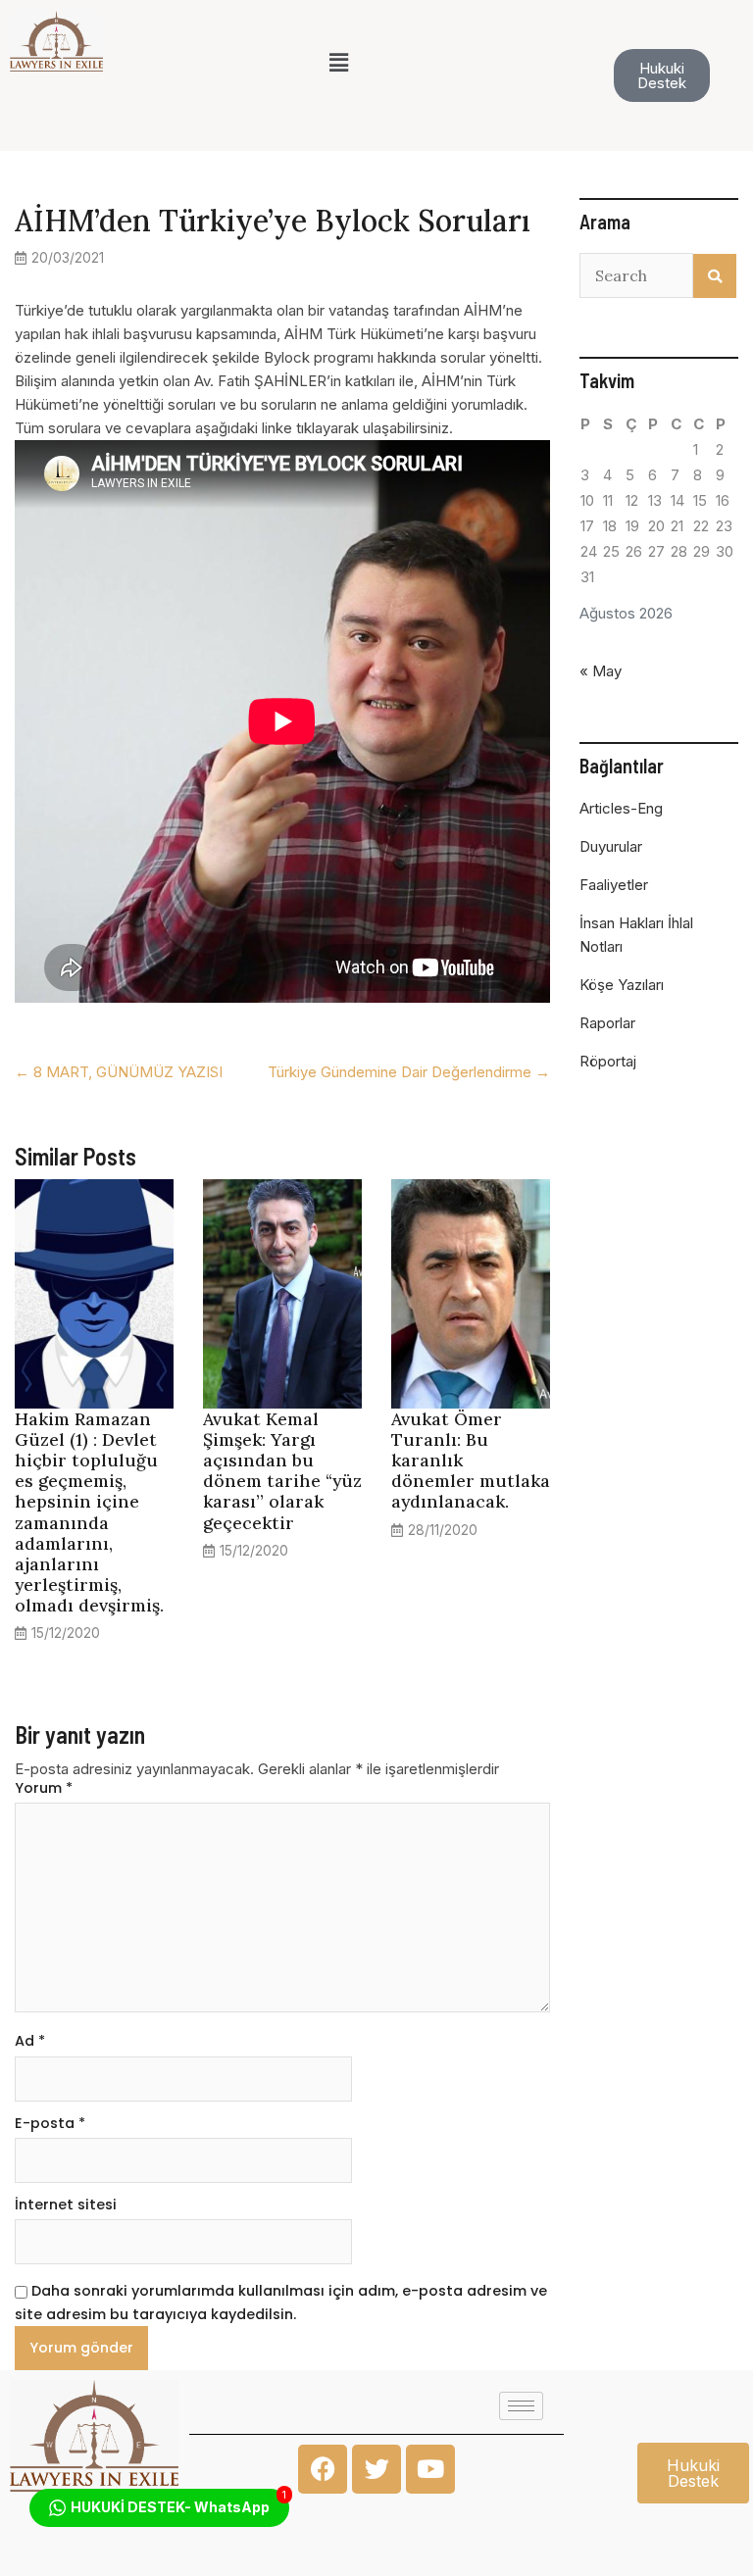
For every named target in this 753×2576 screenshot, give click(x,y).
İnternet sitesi (66, 2204)
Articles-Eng (621, 808)
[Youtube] (430, 2469)
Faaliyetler (614, 885)
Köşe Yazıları (622, 985)
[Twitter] (376, 2469)
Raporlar (607, 1023)
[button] (338, 62)
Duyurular (611, 846)
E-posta (50, 2123)
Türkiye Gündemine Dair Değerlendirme (409, 1072)
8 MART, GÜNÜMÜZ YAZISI (119, 1072)
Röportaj (608, 1061)
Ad (30, 2041)
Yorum (44, 1788)
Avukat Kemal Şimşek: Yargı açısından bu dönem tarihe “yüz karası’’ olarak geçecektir (282, 1471)
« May (601, 671)
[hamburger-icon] (521, 2406)
